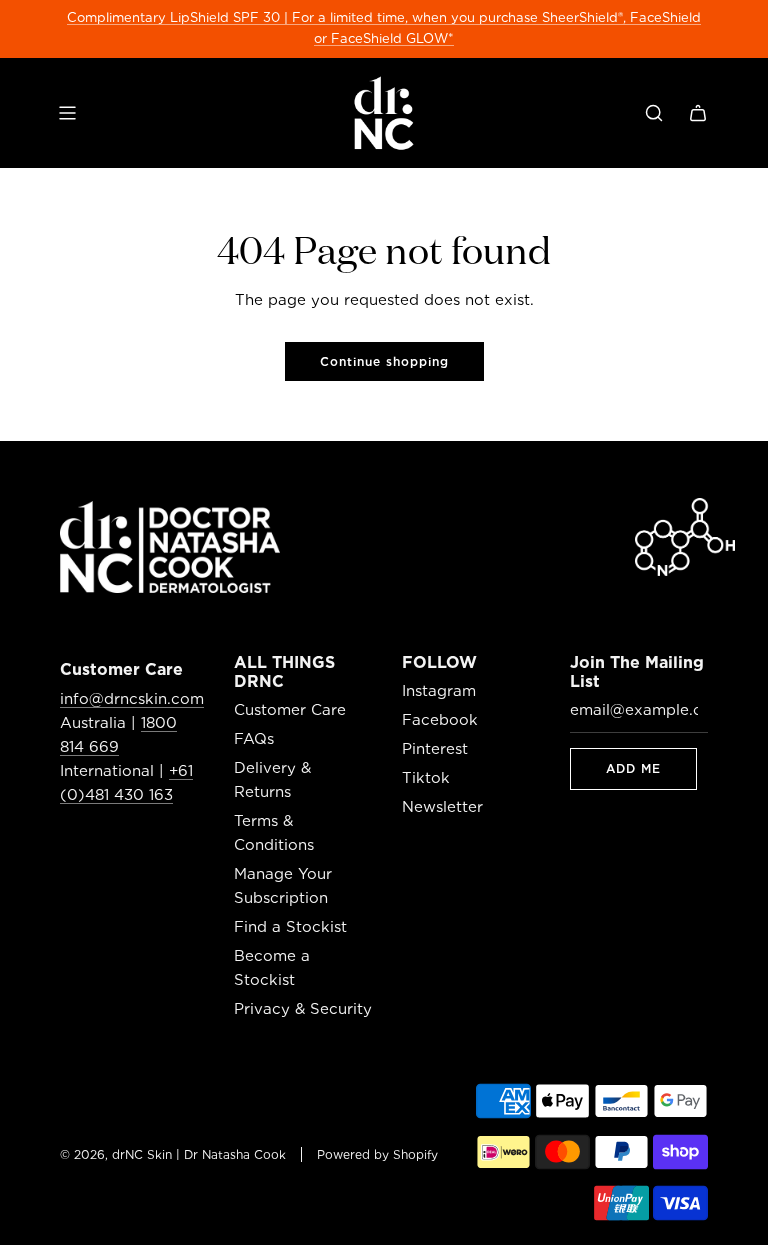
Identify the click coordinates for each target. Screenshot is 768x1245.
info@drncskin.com (132, 699)
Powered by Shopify (377, 1154)
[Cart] (698, 113)
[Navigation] (67, 113)
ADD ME (633, 768)
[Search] (654, 113)
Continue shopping (384, 361)
